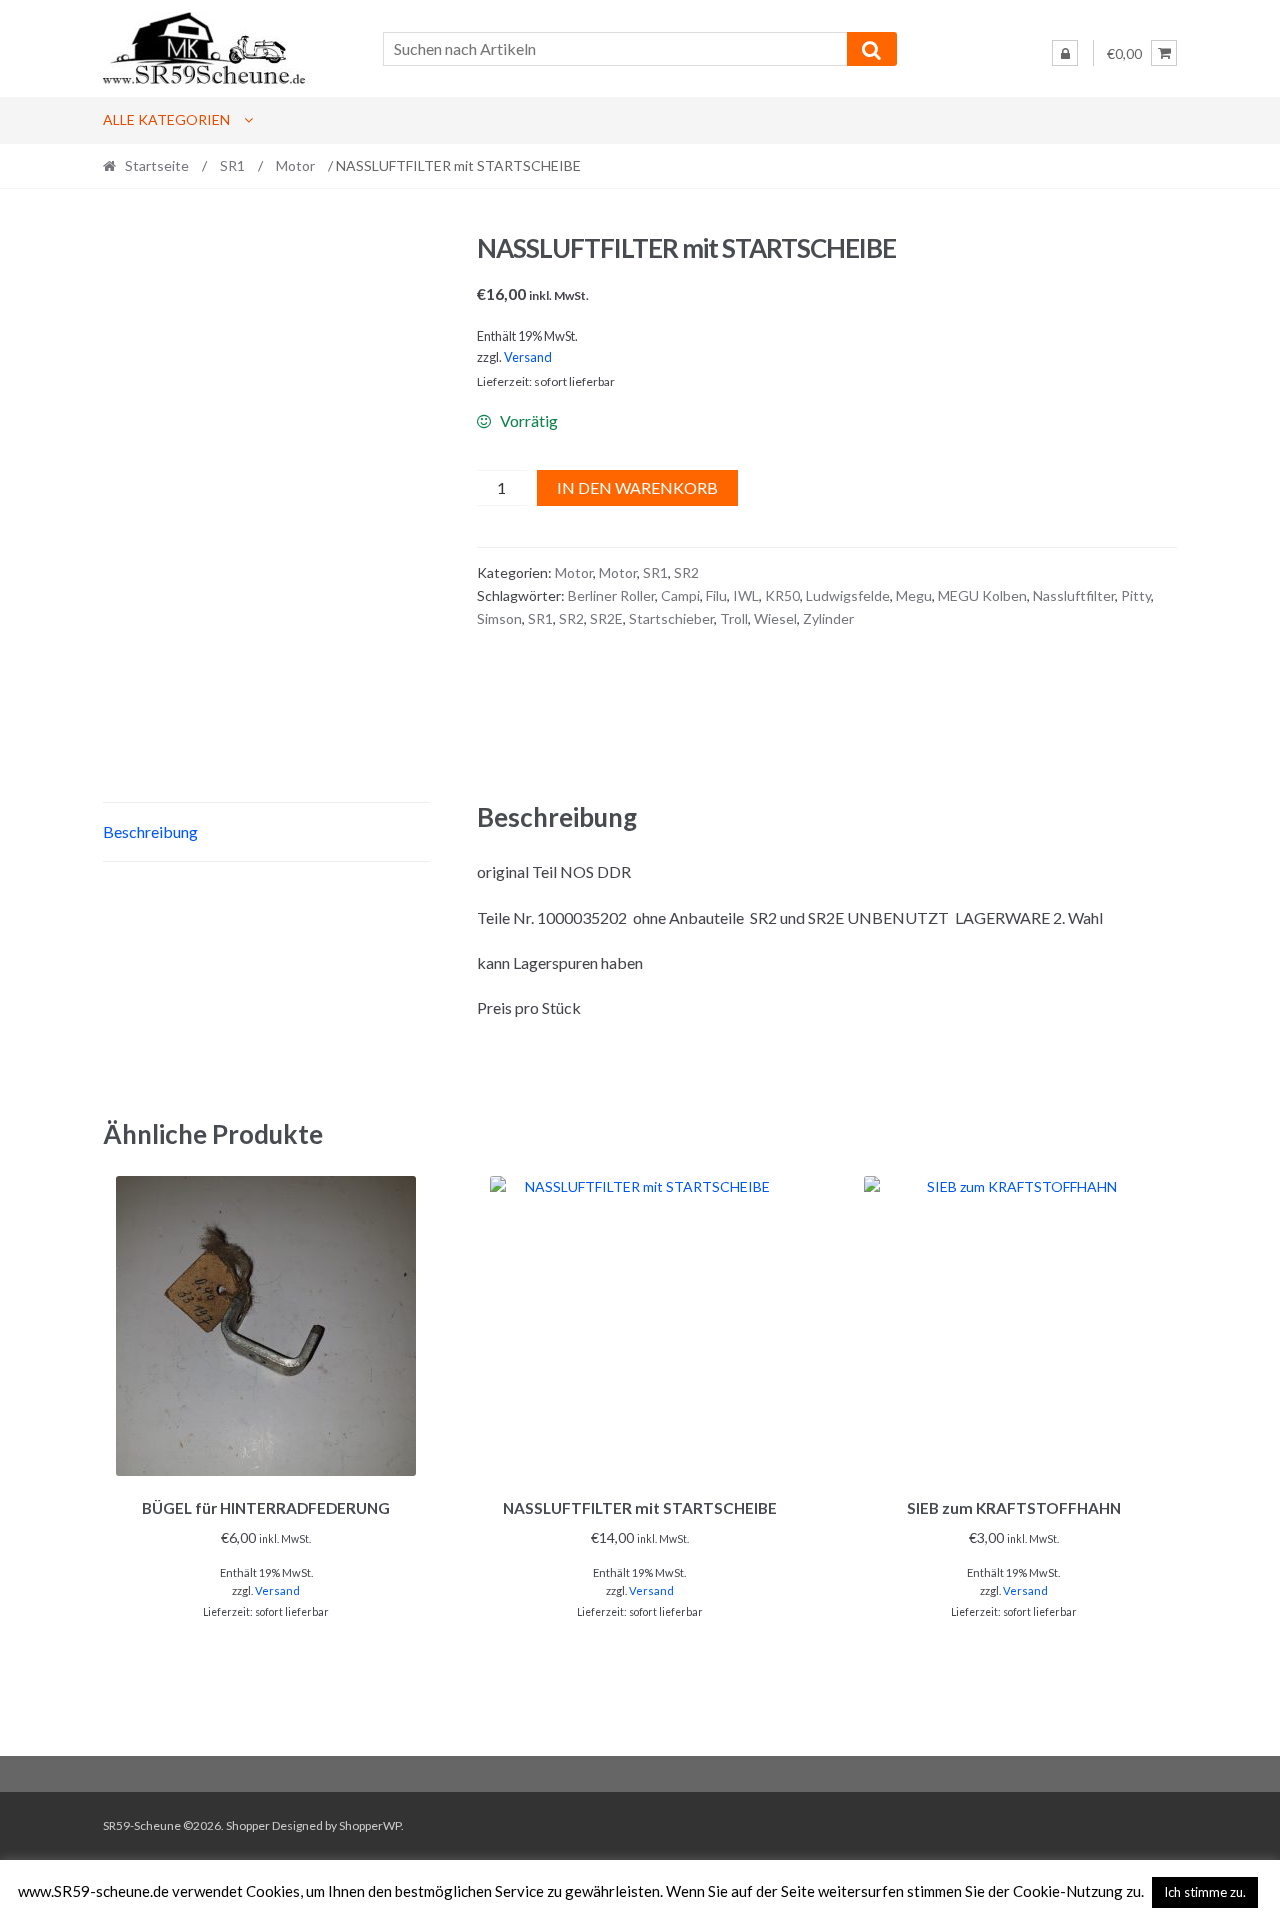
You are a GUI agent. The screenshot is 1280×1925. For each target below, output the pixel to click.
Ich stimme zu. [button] (1205, 1892)
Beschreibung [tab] (150, 831)
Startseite (157, 165)
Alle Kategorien (166, 119)
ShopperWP (370, 1825)
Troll (734, 618)
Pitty (1136, 595)
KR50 (782, 595)
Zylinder (828, 618)
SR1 (232, 165)
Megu (914, 595)
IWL (746, 595)
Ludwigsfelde (848, 595)
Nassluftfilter (1074, 595)
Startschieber (671, 618)
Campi (680, 595)
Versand (528, 357)
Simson (499, 618)
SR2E (606, 618)
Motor (295, 165)
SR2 (686, 572)
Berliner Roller (611, 595)
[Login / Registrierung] (1065, 53)
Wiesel (775, 618)
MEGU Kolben (982, 595)
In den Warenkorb (637, 487)
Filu (716, 595)
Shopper (248, 1825)
